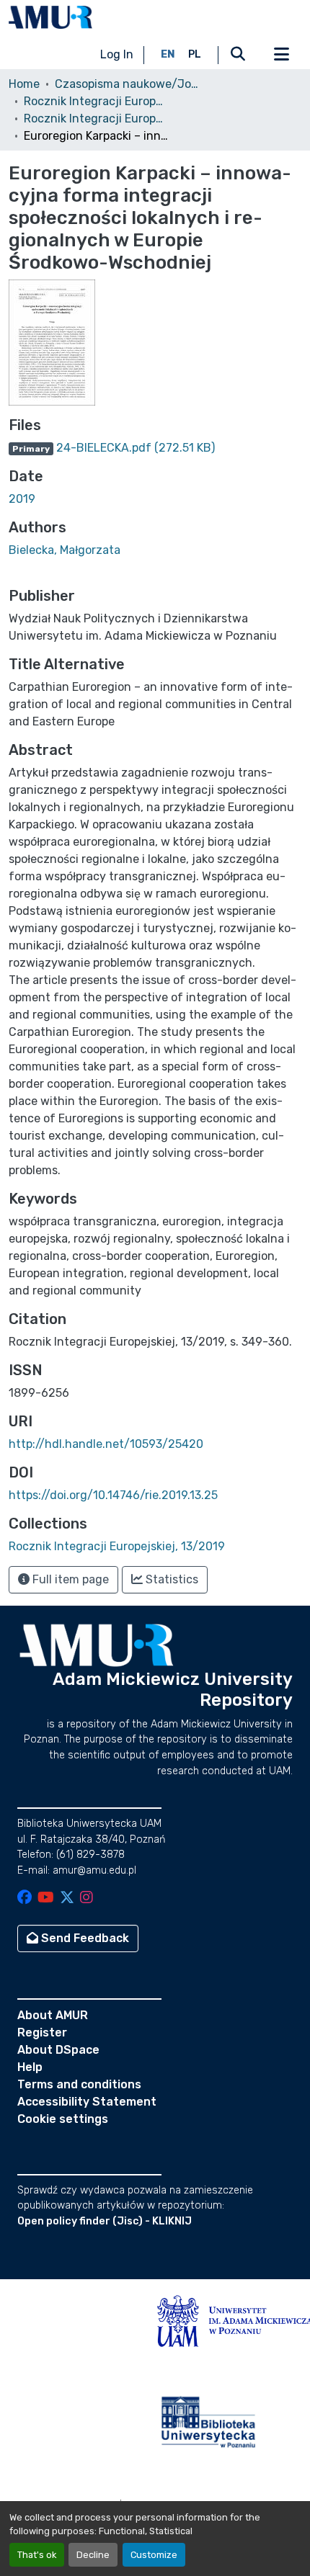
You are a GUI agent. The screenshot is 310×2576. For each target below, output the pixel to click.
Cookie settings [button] (63, 2119)
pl (195, 54)
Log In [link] (117, 54)
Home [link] (24, 84)
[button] (50, 17)
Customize (154, 2555)
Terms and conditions (79, 2084)
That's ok (37, 2555)
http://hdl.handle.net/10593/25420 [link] (106, 1444)
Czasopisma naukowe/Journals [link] (127, 84)
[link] (155, 448)
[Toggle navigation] (281, 55)
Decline (93, 2555)
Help (30, 2067)
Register (42, 2032)
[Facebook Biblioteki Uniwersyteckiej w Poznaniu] (25, 1899)
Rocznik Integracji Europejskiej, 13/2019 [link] (96, 118)
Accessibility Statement (87, 2102)
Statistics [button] (170, 1579)
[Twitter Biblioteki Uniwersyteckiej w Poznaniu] (67, 1899)
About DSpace (58, 2050)
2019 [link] (22, 499)
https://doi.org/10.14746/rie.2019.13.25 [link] (113, 1495)
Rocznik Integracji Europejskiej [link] (96, 101)
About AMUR (53, 2015)
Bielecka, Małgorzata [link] (65, 550)
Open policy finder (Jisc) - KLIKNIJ (105, 2221)
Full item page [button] (69, 1579)
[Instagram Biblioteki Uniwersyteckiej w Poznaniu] (87, 1899)
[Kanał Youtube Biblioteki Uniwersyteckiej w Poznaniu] (46, 1899)
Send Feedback (84, 1938)
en (168, 54)
